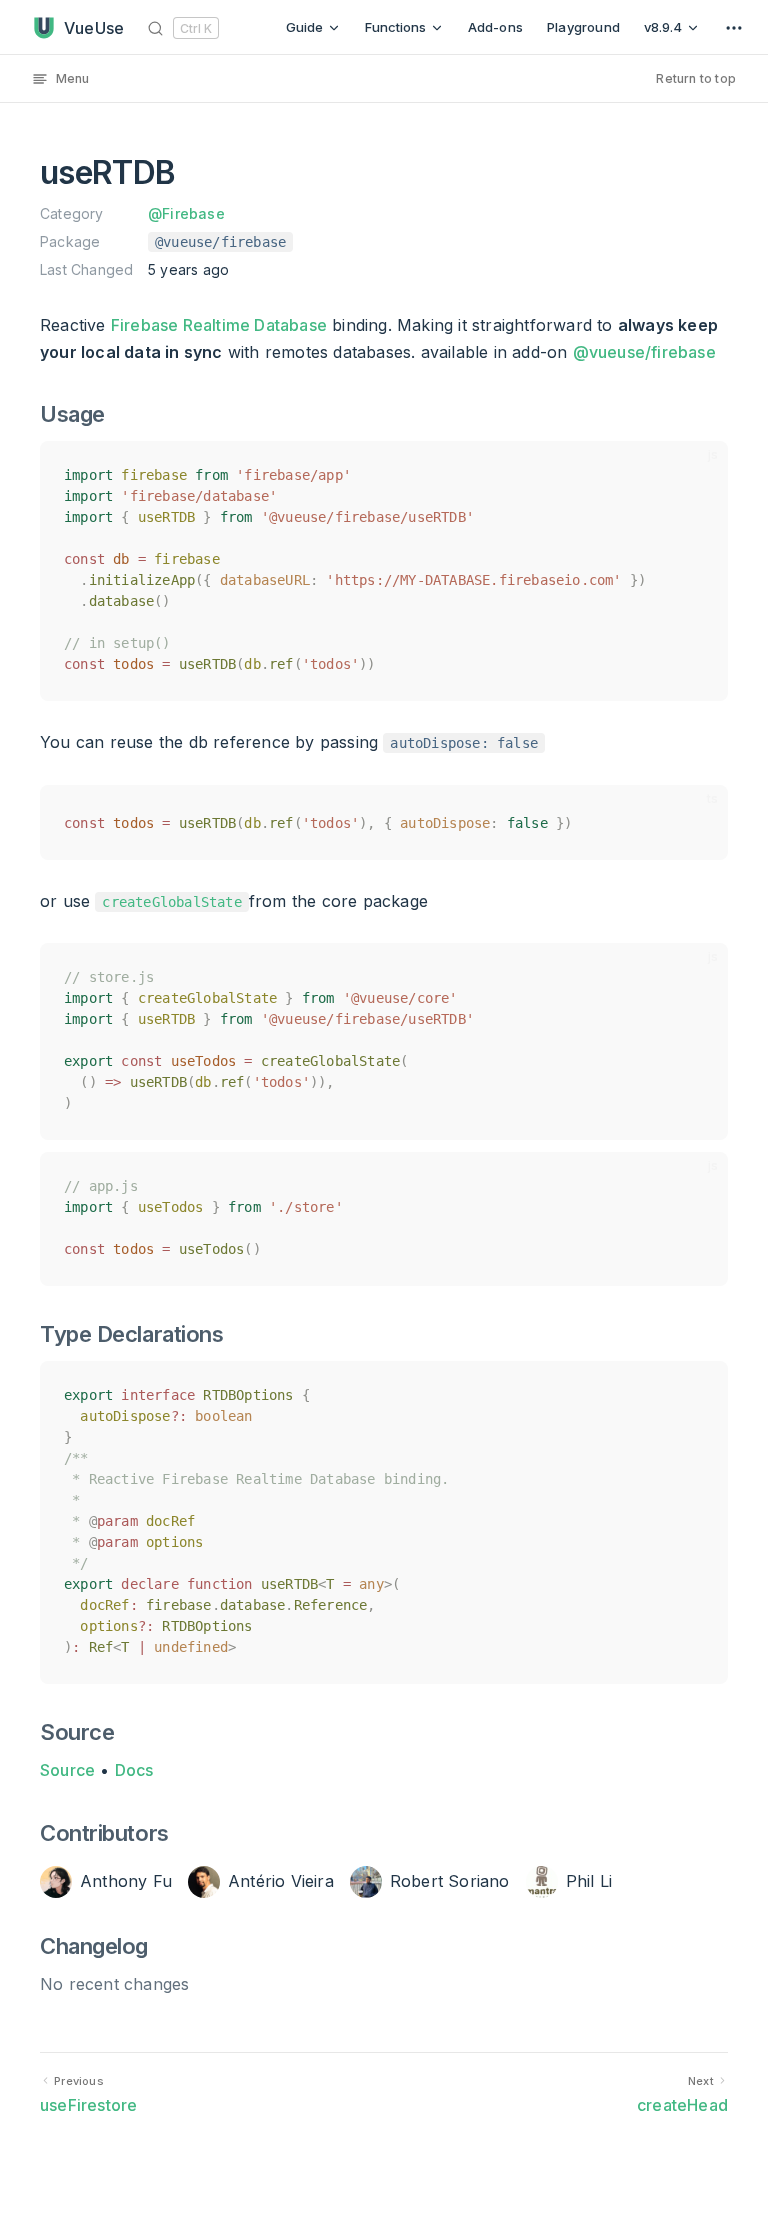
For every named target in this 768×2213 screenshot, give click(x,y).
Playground (583, 27)
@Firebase (186, 213)
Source (67, 1770)
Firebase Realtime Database (219, 325)
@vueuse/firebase (644, 352)
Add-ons (495, 27)
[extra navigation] (734, 27)
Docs (134, 1770)
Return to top (696, 78)
